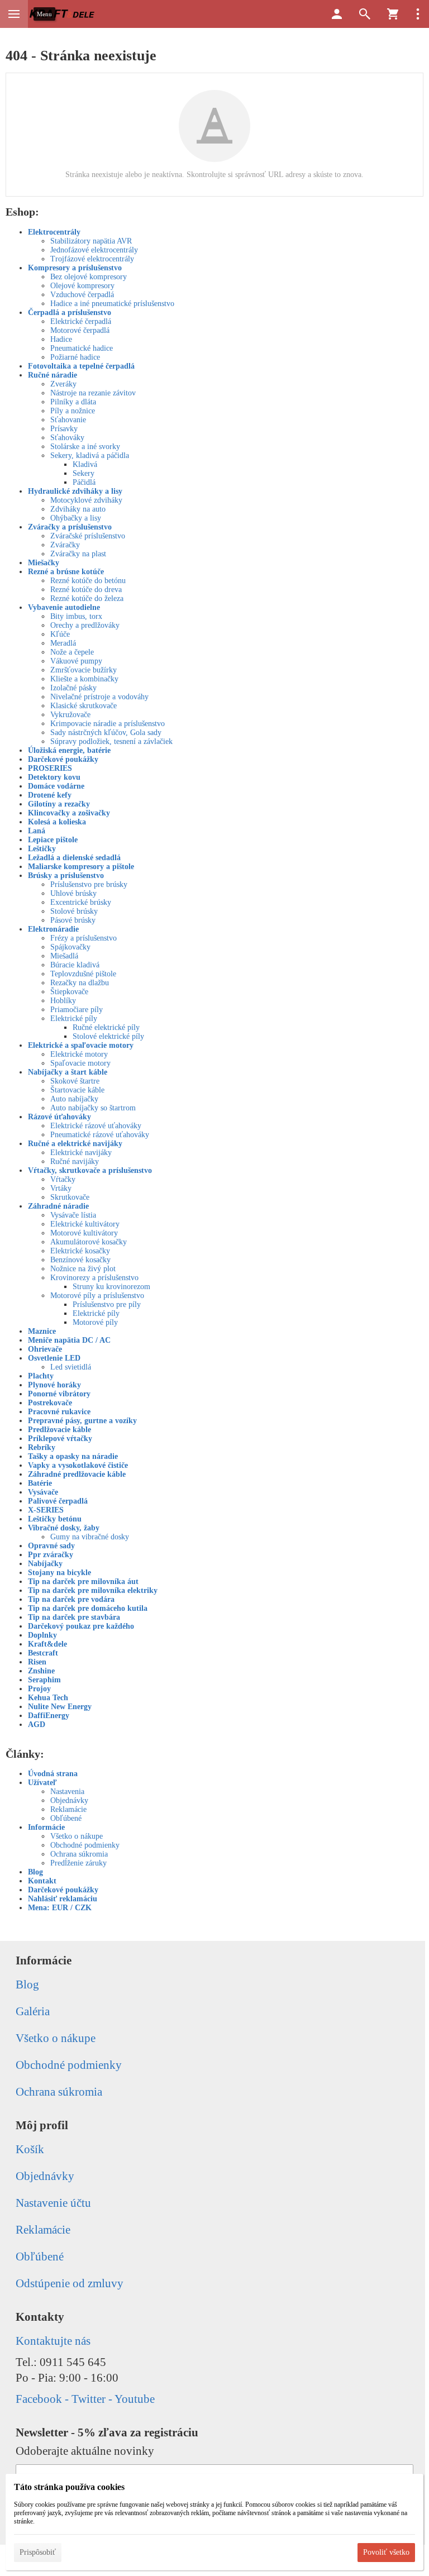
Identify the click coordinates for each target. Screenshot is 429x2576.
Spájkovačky (70, 947)
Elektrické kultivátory (85, 1224)
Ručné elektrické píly (106, 1027)
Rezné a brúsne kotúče (66, 572)
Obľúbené (66, 1818)
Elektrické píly (74, 1019)
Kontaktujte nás (53, 2341)
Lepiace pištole (53, 840)
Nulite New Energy (60, 1707)
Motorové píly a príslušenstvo (97, 1296)
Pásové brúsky (73, 920)
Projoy (39, 1689)
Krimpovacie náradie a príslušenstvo (108, 724)
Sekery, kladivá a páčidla (90, 455)
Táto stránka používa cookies (69, 2487)
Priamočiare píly (77, 1010)
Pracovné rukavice (59, 1412)
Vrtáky (61, 1188)
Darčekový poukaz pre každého (81, 1626)
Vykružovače (70, 715)
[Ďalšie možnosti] (418, 14)
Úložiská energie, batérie (69, 750)
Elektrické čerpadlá (81, 321)
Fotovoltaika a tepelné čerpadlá (81, 366)
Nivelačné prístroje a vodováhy (99, 697)
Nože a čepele (72, 652)
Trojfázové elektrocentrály (92, 259)
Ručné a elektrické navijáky (75, 1144)
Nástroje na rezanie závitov (93, 393)
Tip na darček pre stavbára (74, 1617)
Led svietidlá (71, 1367)
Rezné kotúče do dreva (86, 590)
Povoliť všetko (386, 2552)
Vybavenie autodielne (64, 607)
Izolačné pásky (73, 688)
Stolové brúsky (74, 911)
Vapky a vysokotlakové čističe (78, 1465)
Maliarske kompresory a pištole (81, 867)
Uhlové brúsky (73, 893)
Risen (37, 1662)
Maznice (42, 1331)
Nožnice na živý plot (83, 1269)
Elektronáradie (53, 929)
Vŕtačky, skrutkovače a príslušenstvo (90, 1170)
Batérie (40, 1483)
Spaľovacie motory (80, 1063)
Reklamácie (68, 1809)
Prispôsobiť (38, 2552)
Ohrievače (45, 1349)
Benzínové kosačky (80, 1260)
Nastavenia (67, 1792)
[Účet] (337, 14)
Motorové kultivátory (84, 1233)
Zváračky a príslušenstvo (70, 527)
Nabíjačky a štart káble (68, 1072)
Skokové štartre (75, 1081)
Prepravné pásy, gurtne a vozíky (82, 1421)
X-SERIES (46, 1510)
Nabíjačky (45, 1564)
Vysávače (43, 1492)
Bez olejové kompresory (89, 277)
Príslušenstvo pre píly (107, 1304)
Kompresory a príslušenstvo (75, 268)
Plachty (41, 1376)
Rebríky (42, 1447)
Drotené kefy (50, 795)
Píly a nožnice (73, 411)
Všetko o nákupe (77, 1836)
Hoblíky (63, 1001)
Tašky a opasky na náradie (73, 1456)
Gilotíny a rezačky (59, 804)
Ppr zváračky (51, 1555)
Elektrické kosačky (80, 1251)
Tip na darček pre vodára (71, 1599)
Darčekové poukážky (63, 759)
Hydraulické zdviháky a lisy (75, 491)
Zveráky (63, 384)
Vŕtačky (63, 1179)
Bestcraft (43, 1653)
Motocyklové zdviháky (86, 500)
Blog (35, 1872)
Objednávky (69, 1800)
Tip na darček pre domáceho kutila (88, 1608)
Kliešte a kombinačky (84, 679)
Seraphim (44, 1680)
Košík (30, 2149)
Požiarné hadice (75, 357)
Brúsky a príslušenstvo (66, 876)
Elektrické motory (79, 1054)
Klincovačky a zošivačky (69, 813)
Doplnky (42, 1635)
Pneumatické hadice (82, 348)
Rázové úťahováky (59, 1117)
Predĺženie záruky (78, 1863)
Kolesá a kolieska (57, 822)
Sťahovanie (68, 420)
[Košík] (393, 14)
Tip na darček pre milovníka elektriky (93, 1590)
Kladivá (85, 464)
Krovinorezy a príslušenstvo (94, 1278)
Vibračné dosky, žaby (64, 1528)
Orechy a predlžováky (85, 625)
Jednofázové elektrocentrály (94, 250)
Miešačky (44, 563)
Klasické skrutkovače (84, 706)
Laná (37, 831)
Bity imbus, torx (76, 616)
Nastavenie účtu (53, 2203)
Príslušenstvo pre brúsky (89, 884)
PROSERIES (50, 768)
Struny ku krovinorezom (111, 1287)
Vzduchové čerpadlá (82, 295)
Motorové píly (95, 1322)
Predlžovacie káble (59, 1430)
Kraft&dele (47, 1644)
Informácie (46, 1827)
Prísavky (64, 429)
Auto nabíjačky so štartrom (93, 1108)
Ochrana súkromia (79, 1854)
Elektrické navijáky (81, 1153)
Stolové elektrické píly (108, 1036)
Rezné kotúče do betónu (88, 581)
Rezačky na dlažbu (80, 983)
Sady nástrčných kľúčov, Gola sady (106, 733)
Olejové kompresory (82, 286)
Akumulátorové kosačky (89, 1242)
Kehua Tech (48, 1698)
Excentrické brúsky (81, 902)
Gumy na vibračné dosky (90, 1537)
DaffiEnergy (49, 1716)
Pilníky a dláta (73, 402)
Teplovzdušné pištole (83, 974)
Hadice (61, 339)
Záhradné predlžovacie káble (77, 1474)
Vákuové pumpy (76, 661)
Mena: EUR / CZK (60, 1908)
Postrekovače (50, 1403)
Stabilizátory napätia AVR (91, 241)
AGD (37, 1725)
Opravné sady (51, 1546)
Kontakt (42, 1881)
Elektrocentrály (54, 232)
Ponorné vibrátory (59, 1394)
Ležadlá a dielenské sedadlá (74, 858)
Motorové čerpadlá (80, 330)
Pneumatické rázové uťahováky (100, 1135)
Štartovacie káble (77, 1090)
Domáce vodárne (56, 786)
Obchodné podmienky (85, 1845)
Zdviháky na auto (78, 509)
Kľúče (60, 634)
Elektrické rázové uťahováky (96, 1126)
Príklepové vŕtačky (60, 1439)
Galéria (33, 2011)
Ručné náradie (53, 375)
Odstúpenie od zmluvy (70, 2283)
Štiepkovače (69, 992)
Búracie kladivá (75, 965)
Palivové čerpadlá (58, 1501)
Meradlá (63, 643)
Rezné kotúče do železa (87, 598)
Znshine (41, 1671)
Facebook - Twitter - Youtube (85, 2399)
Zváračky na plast (78, 554)
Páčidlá (84, 482)
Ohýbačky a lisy (76, 518)
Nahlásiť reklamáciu (63, 1899)
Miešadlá (64, 956)
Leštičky (42, 849)
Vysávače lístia (73, 1215)
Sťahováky (67, 438)
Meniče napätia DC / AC (69, 1340)
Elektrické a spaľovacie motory (81, 1045)
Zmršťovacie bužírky (84, 670)
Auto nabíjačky (74, 1099)
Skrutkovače (70, 1197)
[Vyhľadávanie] (365, 14)
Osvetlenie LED (54, 1358)
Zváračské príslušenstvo (88, 536)
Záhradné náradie (58, 1206)
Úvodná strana (53, 1774)
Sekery (84, 473)
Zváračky (65, 545)
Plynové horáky (54, 1385)
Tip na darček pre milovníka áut (83, 1582)
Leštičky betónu (55, 1519)
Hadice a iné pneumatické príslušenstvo (112, 304)
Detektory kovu (54, 777)
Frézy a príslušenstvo (84, 938)
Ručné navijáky (75, 1161)
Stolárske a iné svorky (85, 447)
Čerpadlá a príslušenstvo (70, 313)
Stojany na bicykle (59, 1573)
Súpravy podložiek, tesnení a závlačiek (111, 741)
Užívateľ (42, 1783)
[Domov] (63, 14)
